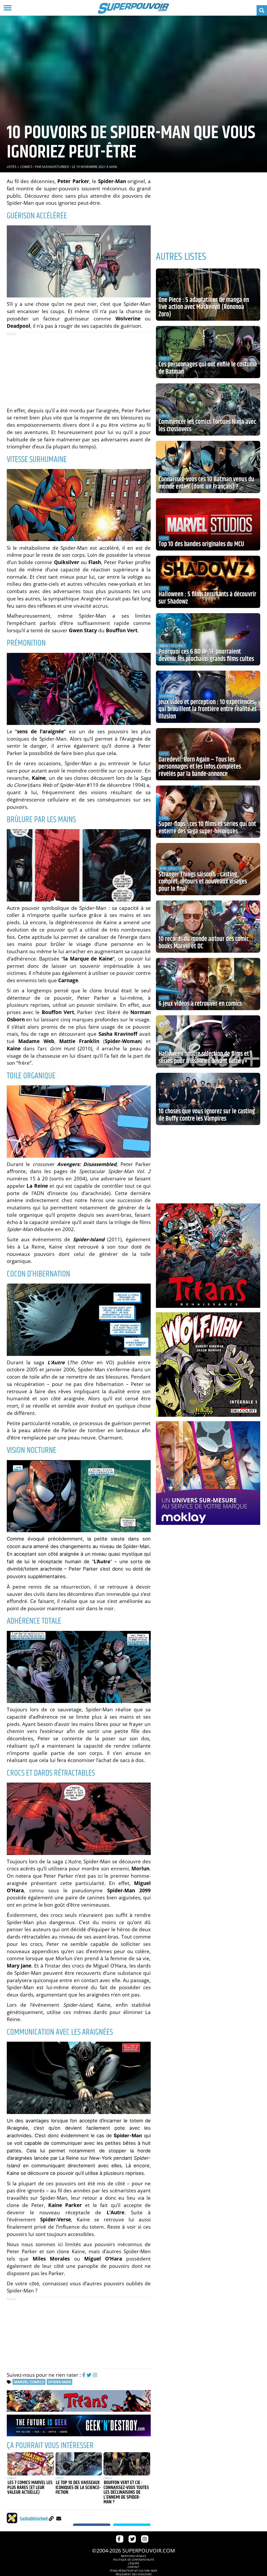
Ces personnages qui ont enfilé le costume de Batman (208, 368)
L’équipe (134, 2563)
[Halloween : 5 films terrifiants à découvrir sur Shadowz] (208, 582)
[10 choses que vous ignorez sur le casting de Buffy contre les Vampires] (208, 1099)
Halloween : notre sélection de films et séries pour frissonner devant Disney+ (204, 1058)
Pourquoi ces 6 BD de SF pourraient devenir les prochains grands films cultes (206, 655)
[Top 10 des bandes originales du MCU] (208, 524)
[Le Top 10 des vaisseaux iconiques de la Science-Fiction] (79, 2464)
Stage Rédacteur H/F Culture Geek (133, 2571)
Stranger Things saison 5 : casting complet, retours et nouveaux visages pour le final (203, 882)
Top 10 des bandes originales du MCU (201, 544)
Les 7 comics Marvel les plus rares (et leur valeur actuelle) (30, 2488)
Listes (12, 167)
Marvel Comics (29, 2382)
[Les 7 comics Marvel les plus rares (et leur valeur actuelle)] (31, 2464)
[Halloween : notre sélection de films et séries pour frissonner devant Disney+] (208, 1041)
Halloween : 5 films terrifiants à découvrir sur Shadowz (207, 598)
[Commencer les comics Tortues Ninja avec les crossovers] (208, 409)
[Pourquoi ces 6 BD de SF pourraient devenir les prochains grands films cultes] (208, 639)
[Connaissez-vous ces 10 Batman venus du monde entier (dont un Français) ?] (208, 467)
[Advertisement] (79, 368)
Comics (26, 167)
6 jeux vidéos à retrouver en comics (200, 1004)
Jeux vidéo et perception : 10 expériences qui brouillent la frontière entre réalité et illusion (208, 709)
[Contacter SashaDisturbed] (59, 2518)
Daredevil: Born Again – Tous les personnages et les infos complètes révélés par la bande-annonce (200, 767)
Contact (133, 2567)
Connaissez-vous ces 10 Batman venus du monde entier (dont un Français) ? (206, 483)
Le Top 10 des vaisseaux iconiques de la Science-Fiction (78, 2488)
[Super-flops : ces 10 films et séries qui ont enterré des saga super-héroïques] (208, 812)
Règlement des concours (134, 2574)
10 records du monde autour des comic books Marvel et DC (204, 943)
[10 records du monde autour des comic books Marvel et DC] (208, 927)
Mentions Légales (133, 2556)
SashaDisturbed (55, 167)
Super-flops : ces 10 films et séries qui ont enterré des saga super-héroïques (207, 828)
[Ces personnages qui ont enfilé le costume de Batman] (208, 352)
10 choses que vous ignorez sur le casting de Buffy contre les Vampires (207, 1115)
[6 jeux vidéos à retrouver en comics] (208, 984)
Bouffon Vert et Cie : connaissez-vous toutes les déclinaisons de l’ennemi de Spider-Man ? (126, 2492)
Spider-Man (59, 2382)
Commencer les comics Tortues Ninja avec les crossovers (207, 426)
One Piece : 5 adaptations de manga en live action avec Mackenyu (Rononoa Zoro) (204, 307)
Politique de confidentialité (134, 2560)
